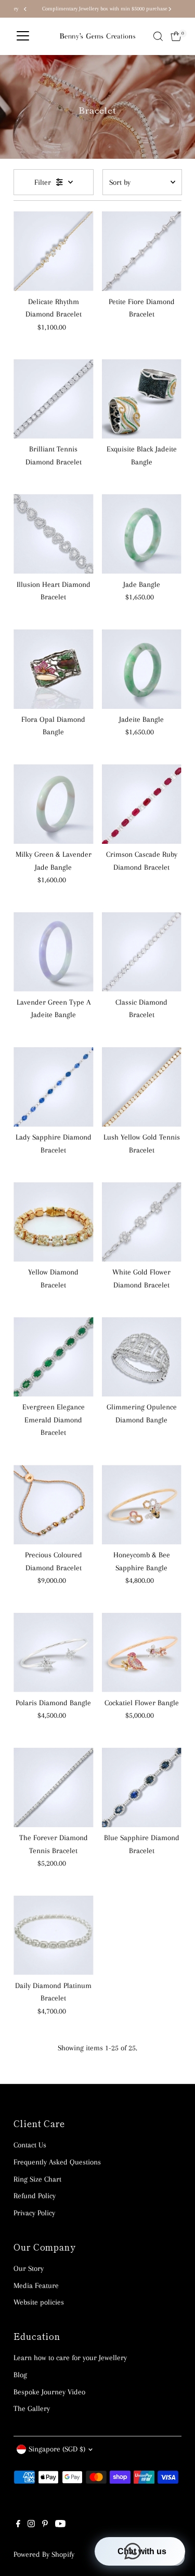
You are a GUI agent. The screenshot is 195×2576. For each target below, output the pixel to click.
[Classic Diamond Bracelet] (142, 952)
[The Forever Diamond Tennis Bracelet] (53, 1787)
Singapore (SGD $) (57, 2449)
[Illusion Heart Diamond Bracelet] (53, 534)
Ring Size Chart (37, 2179)
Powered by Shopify (44, 2554)
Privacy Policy (34, 2213)
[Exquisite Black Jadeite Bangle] (142, 399)
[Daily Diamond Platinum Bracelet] (53, 1935)
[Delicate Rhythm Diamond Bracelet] (53, 251)
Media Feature (36, 2285)
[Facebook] (18, 2525)
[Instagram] (31, 2525)
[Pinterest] (45, 2525)
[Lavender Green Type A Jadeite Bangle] (53, 952)
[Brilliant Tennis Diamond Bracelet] (53, 399)
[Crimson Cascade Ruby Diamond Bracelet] (142, 804)
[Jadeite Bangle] (142, 669)
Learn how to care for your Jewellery (70, 2358)
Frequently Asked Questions (57, 2162)
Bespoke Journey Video (49, 2392)
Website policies (39, 2302)
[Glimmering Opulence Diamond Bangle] (142, 1357)
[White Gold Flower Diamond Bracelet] (142, 1222)
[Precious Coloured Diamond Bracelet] (53, 1505)
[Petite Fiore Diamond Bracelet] (142, 251)
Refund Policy (35, 2196)
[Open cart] (176, 36)
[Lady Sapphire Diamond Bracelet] (53, 1087)
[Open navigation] (23, 36)
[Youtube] (60, 2525)
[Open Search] (158, 36)
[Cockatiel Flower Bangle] (142, 1653)
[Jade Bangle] (142, 534)
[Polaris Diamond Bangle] (53, 1653)
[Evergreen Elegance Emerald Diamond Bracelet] (53, 1357)
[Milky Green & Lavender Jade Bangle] (53, 804)
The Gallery (32, 2408)
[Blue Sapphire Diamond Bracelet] (142, 1787)
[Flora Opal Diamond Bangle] (53, 669)
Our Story (29, 2268)
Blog (20, 2375)
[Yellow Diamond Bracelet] (53, 1222)
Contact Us (30, 2145)
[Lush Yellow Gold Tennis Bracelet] (142, 1087)
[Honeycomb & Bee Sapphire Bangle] (142, 1505)
